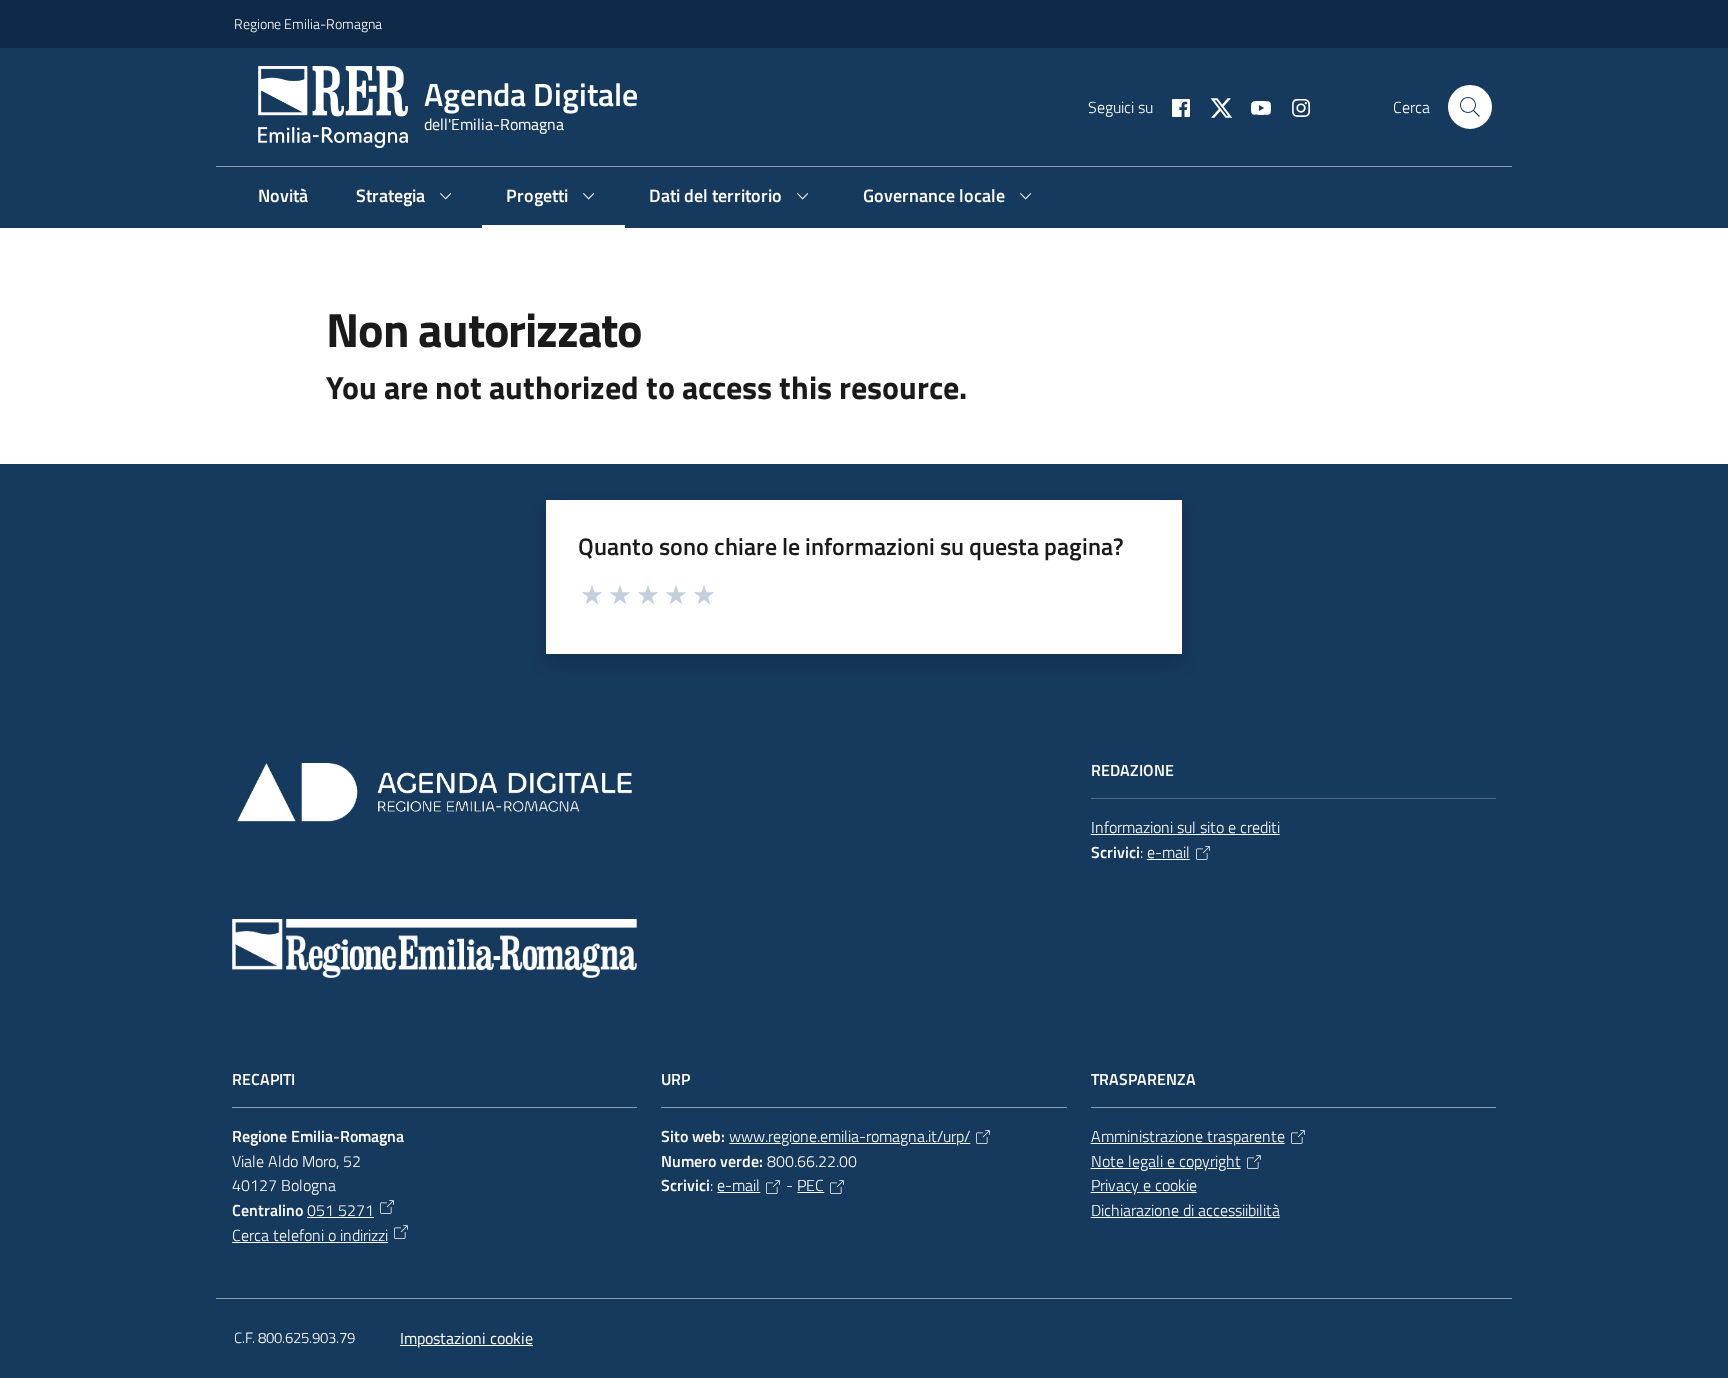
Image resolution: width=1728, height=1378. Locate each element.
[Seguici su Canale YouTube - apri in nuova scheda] (1253, 106)
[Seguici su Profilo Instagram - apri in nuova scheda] (1293, 106)
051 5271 (340, 1210)
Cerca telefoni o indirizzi (310, 1235)
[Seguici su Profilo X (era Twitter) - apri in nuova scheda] (1213, 106)
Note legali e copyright (1166, 1161)
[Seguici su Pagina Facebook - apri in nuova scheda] (1173, 106)
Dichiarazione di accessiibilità (1185, 1210)
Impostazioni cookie (466, 1338)
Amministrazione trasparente (1188, 1136)
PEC (810, 1185)
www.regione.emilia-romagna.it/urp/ (849, 1136)
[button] (1470, 107)
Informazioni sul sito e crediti (1185, 827)
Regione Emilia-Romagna (308, 23)
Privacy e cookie (1144, 1185)
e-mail (1168, 852)
